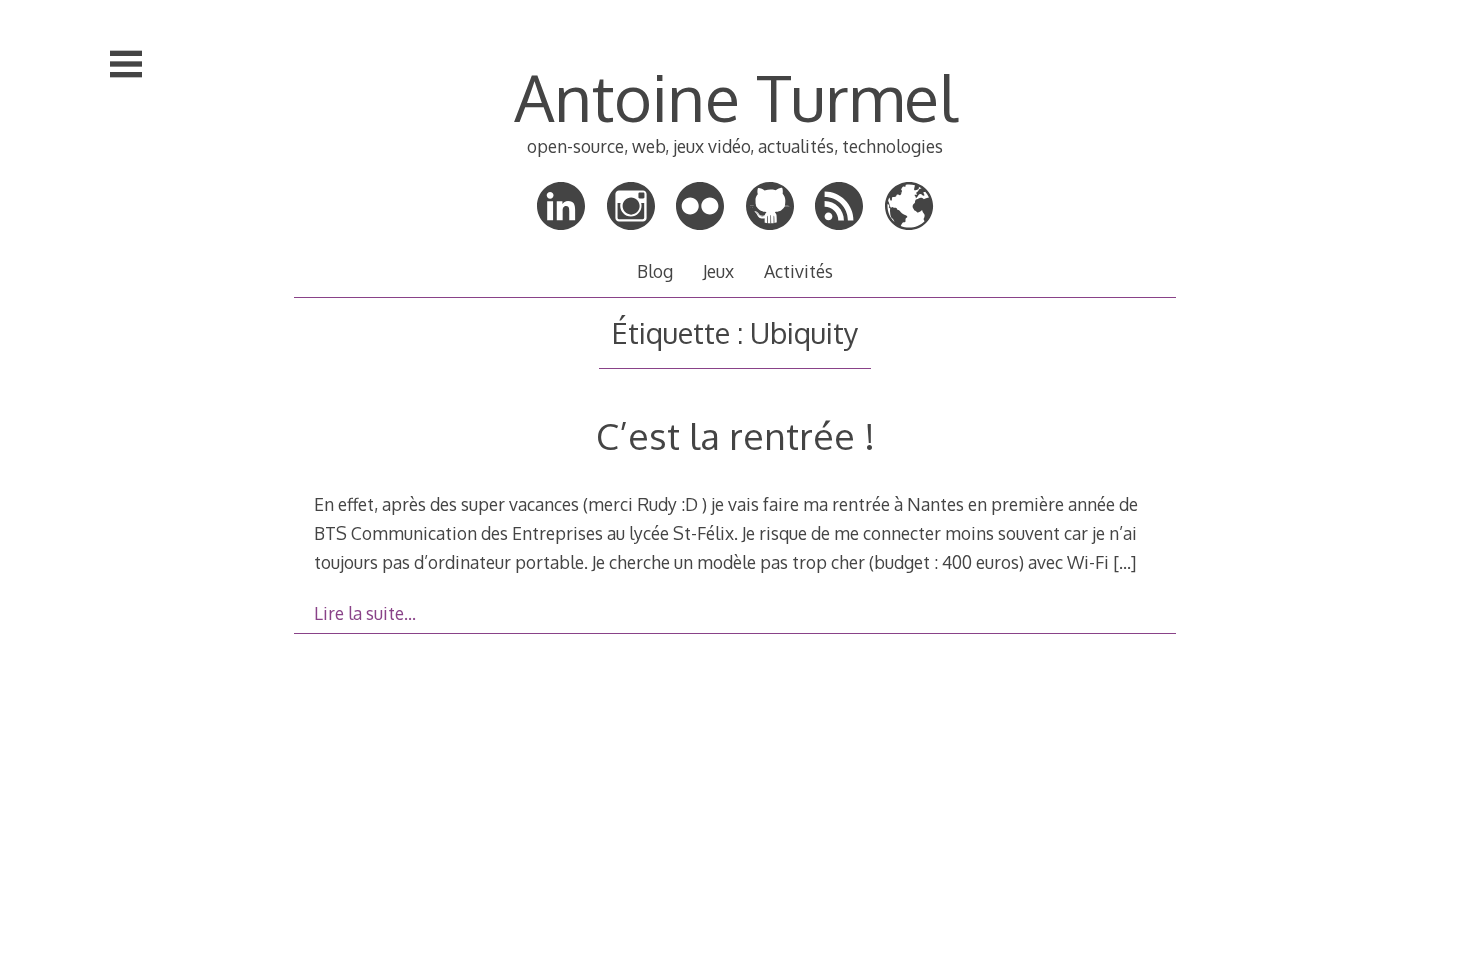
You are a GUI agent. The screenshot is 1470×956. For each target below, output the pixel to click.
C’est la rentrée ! (735, 435)
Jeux (718, 271)
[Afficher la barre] (126, 64)
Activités (798, 271)
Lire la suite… (365, 613)
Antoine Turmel (735, 96)
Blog (655, 271)
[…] (1124, 562)
